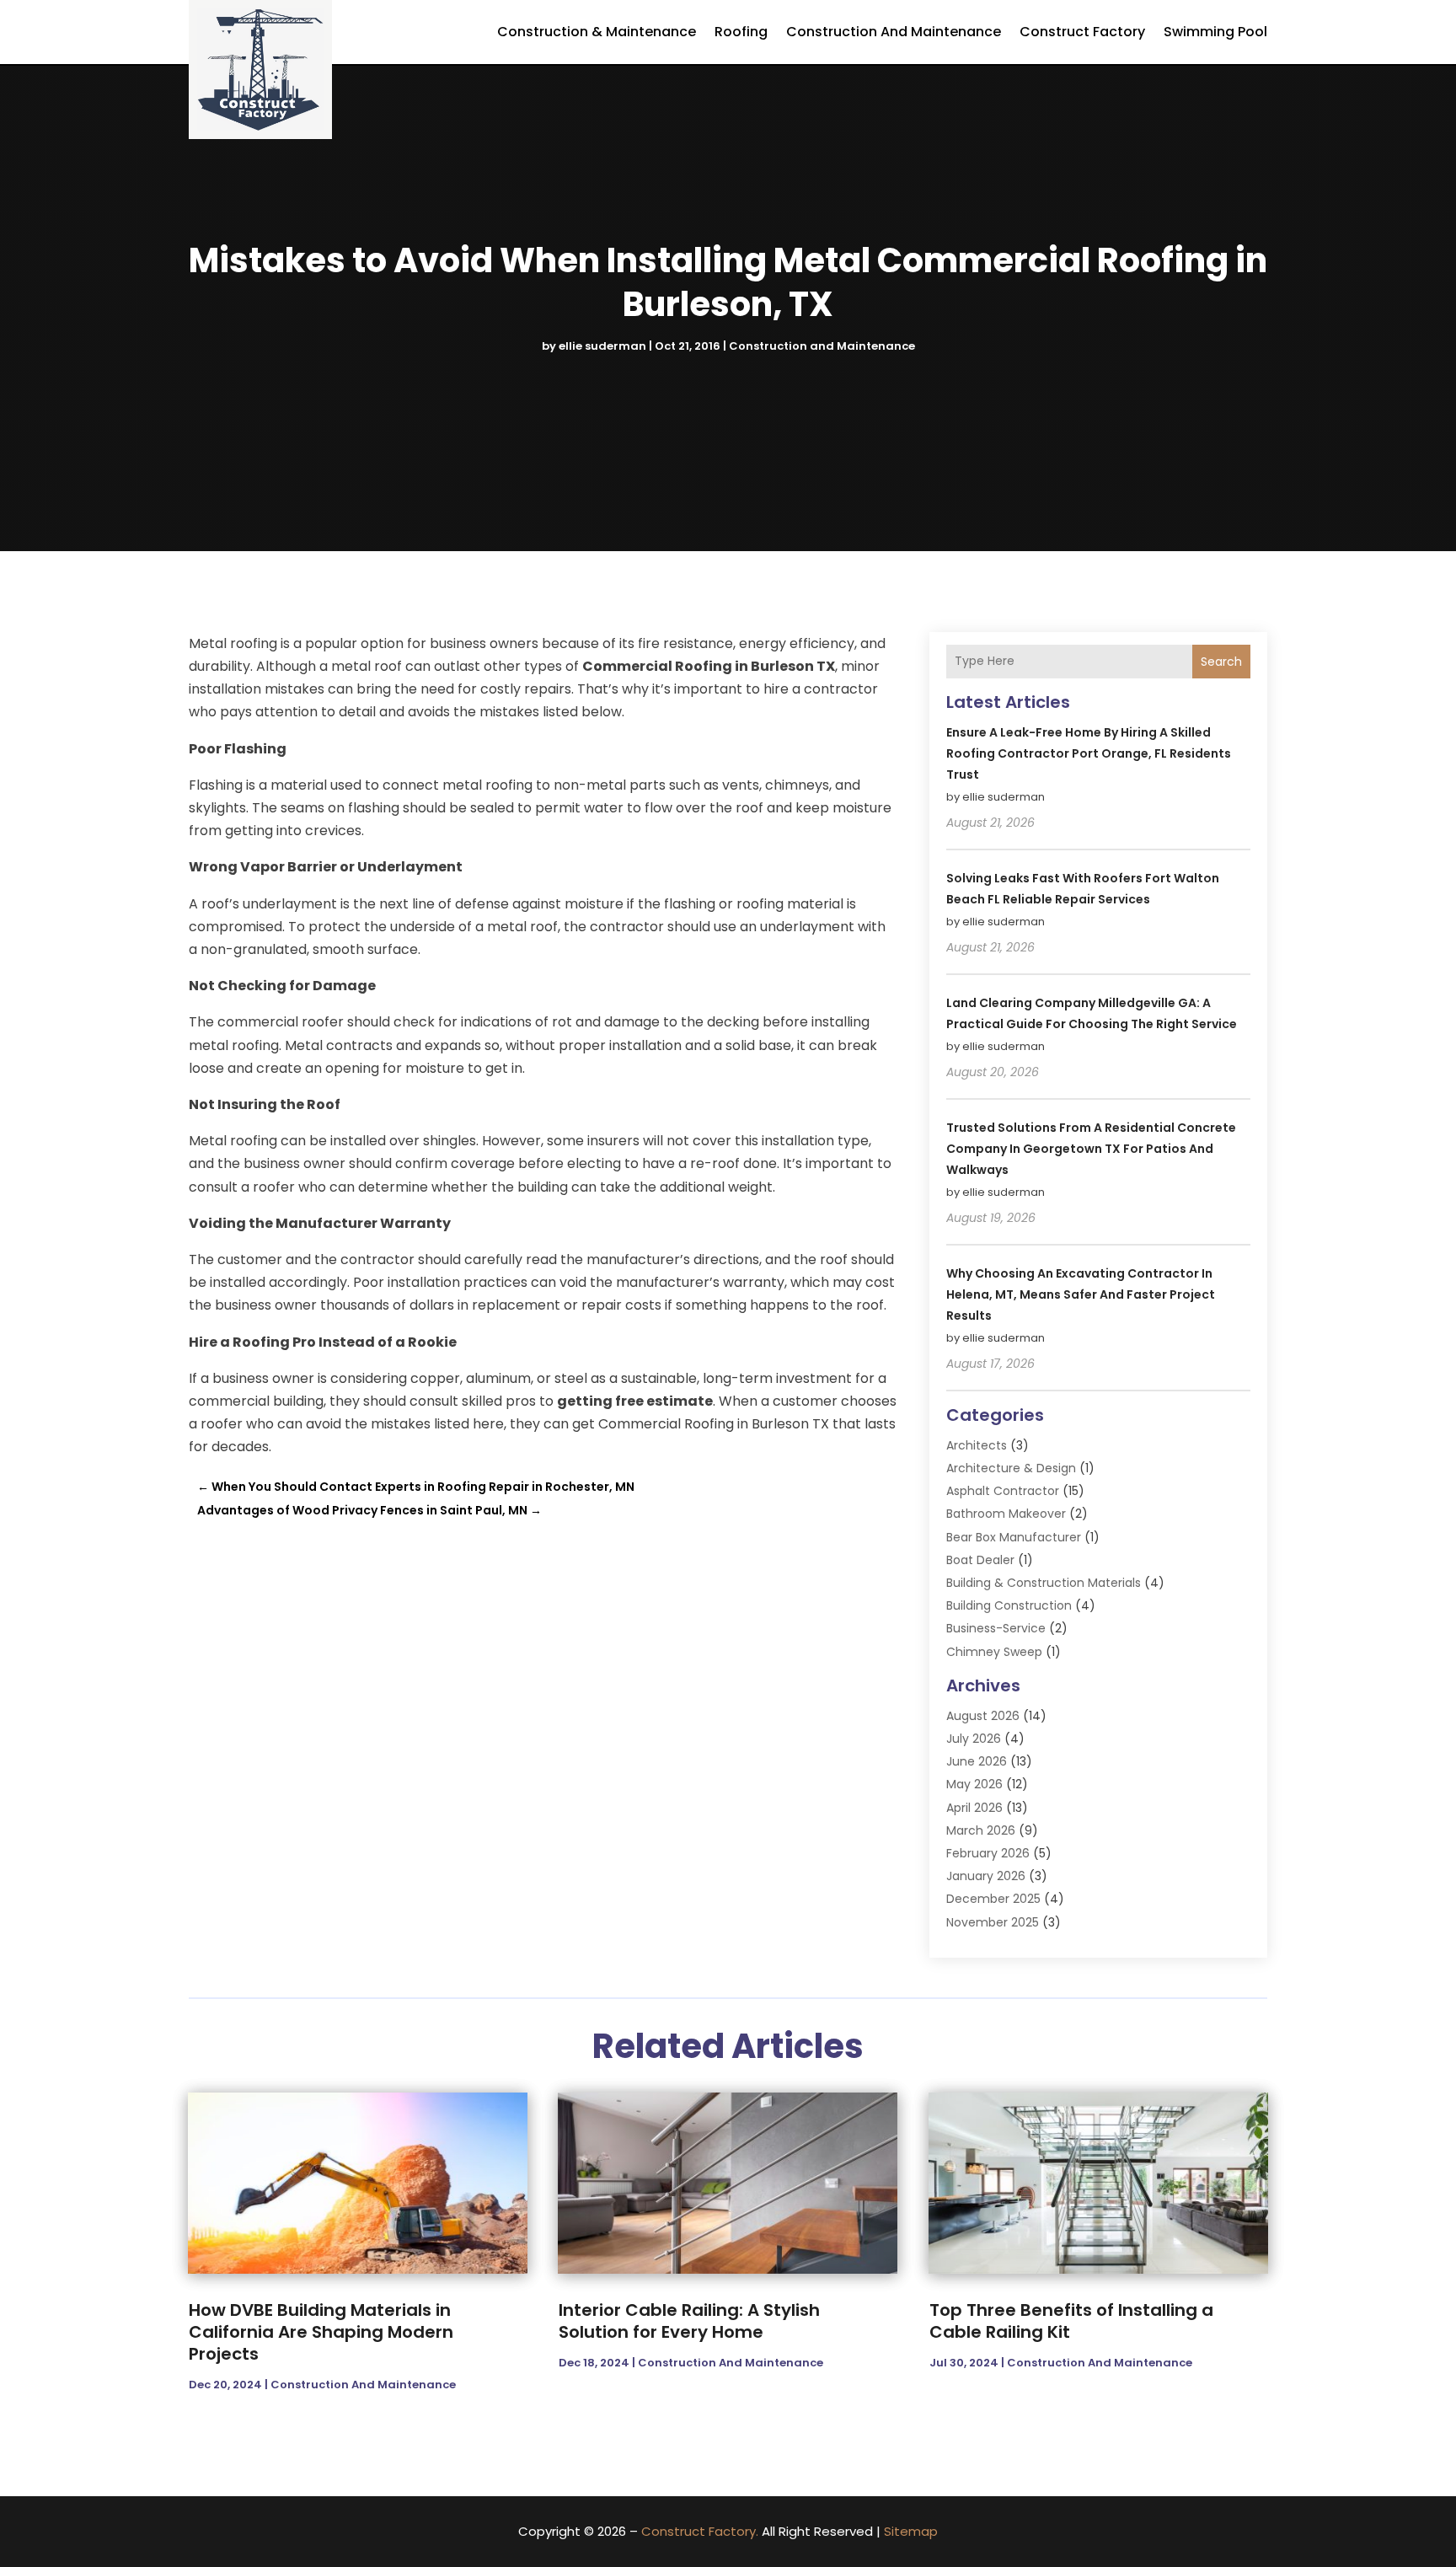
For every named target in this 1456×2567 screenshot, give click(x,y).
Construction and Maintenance (894, 32)
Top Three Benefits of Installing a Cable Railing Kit (1071, 2321)
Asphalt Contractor (1003, 1491)
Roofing (741, 32)
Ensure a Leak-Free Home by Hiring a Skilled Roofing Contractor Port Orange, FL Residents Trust (1089, 753)
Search (1221, 662)
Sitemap (911, 2531)
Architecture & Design (1011, 1468)
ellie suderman (602, 346)
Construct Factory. (700, 2531)
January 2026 (986, 1876)
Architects (977, 1445)
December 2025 (993, 1899)
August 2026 (983, 1716)
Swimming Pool (1215, 32)
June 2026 (977, 1761)
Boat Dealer (980, 1560)
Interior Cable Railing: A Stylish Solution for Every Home (689, 2321)
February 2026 (988, 1853)
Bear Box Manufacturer (1014, 1537)
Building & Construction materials (1044, 1583)
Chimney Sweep (994, 1652)
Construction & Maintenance (597, 32)
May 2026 (974, 1784)
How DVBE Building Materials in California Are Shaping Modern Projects (321, 2332)
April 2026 (974, 1808)
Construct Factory (1082, 32)
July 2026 (974, 1739)
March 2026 (981, 1830)
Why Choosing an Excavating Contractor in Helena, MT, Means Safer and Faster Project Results (1081, 1294)
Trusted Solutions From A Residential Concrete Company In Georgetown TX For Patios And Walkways (1091, 1149)
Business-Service (996, 1628)
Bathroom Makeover (1006, 1514)
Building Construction (1009, 1605)
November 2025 (993, 1922)
